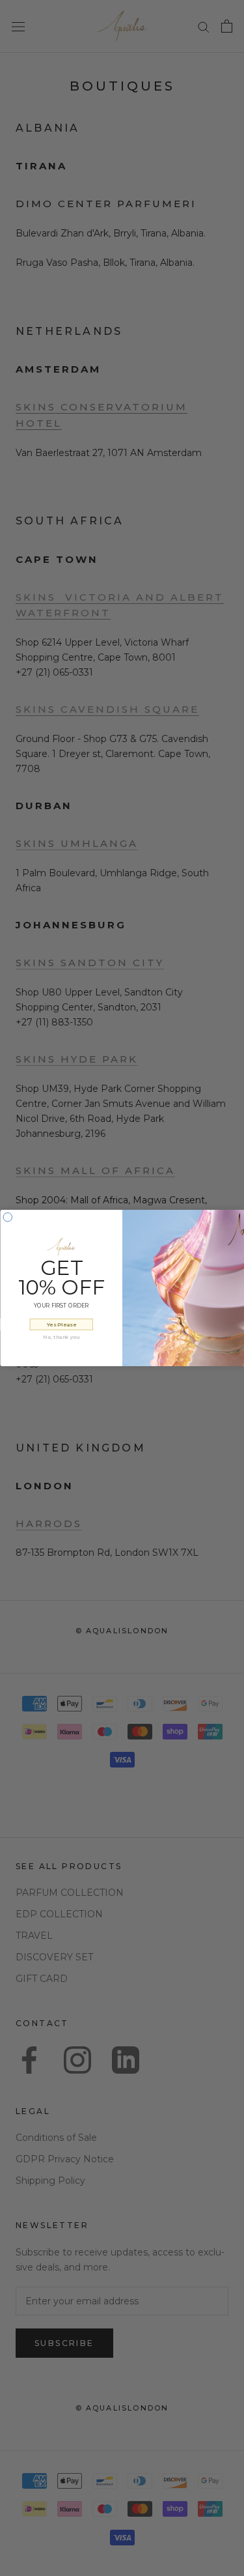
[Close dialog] (8, 1218)
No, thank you (61, 1337)
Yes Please (61, 1324)
